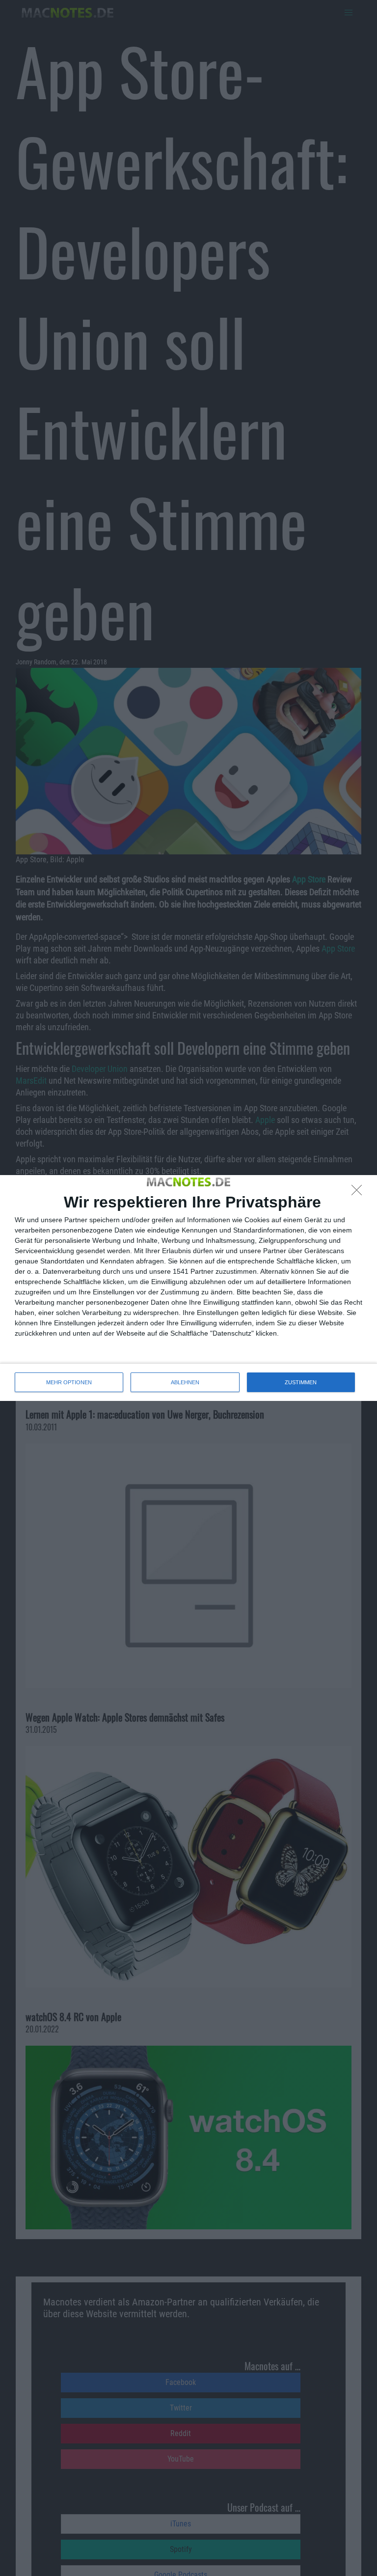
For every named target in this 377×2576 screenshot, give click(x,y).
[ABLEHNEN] (359, 1193)
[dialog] (188, 1288)
